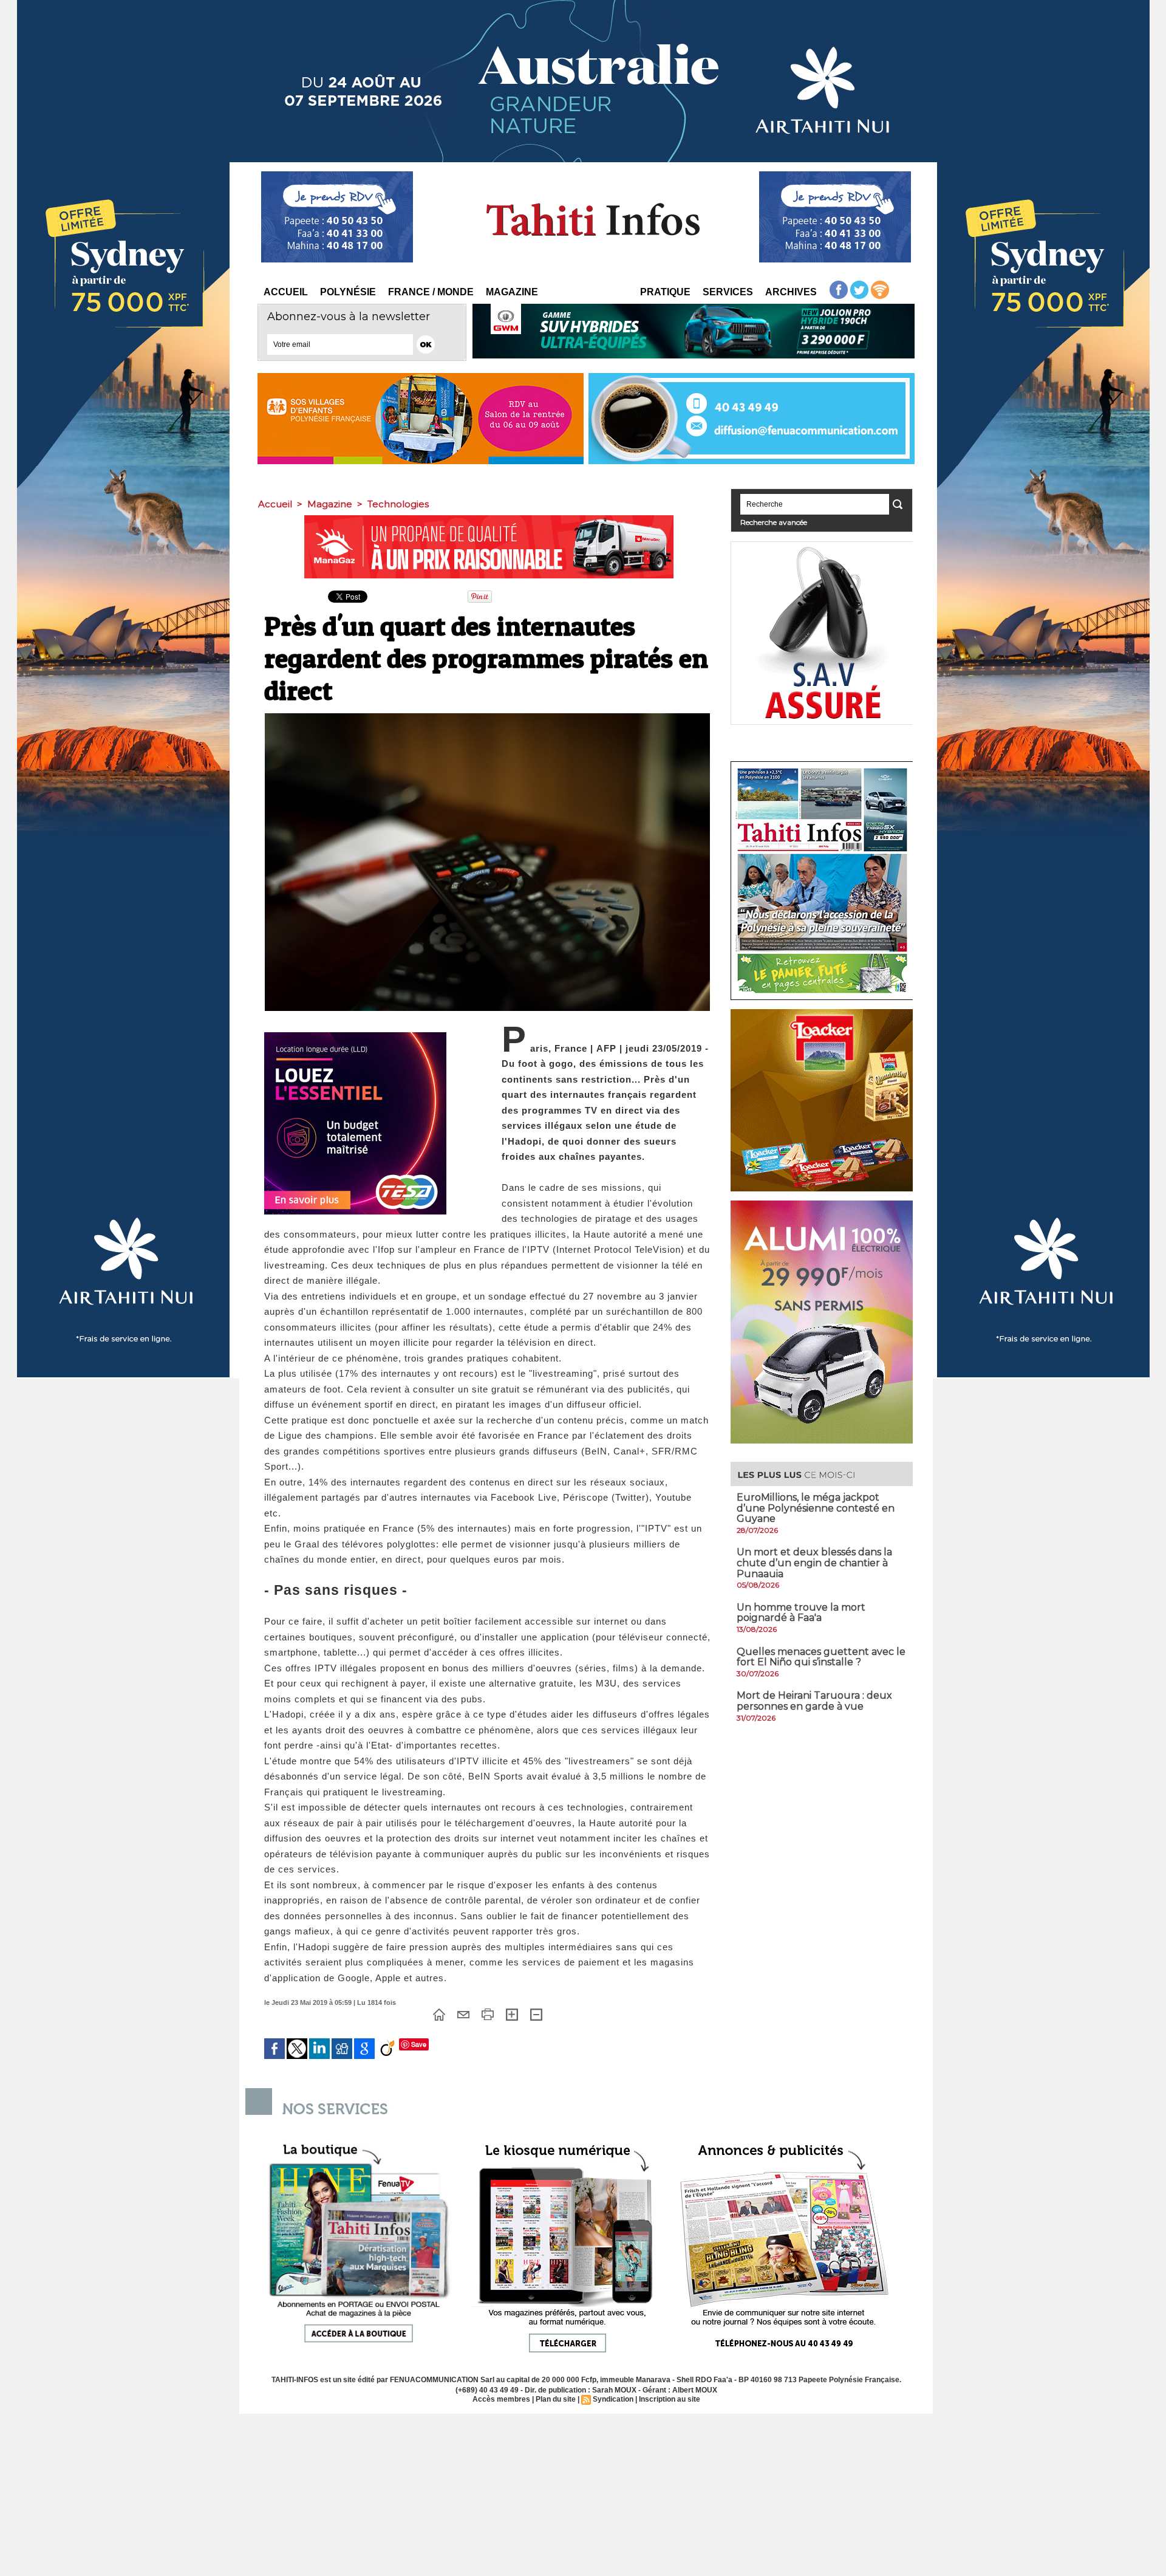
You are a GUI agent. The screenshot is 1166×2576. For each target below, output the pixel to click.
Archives (791, 292)
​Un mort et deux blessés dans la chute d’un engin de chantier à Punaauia (814, 1563)
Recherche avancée (774, 522)
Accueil (286, 292)
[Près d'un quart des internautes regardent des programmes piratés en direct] (487, 717)
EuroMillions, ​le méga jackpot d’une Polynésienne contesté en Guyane (816, 1508)
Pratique (665, 292)
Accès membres (501, 2399)
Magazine (512, 292)
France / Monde (431, 292)
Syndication (613, 2399)
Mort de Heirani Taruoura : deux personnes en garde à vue (814, 1701)
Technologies (398, 504)
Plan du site (556, 2399)
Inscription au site (670, 2399)
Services (728, 292)
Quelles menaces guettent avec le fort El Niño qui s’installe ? (821, 1657)
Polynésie (348, 292)
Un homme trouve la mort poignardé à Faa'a (801, 1613)
